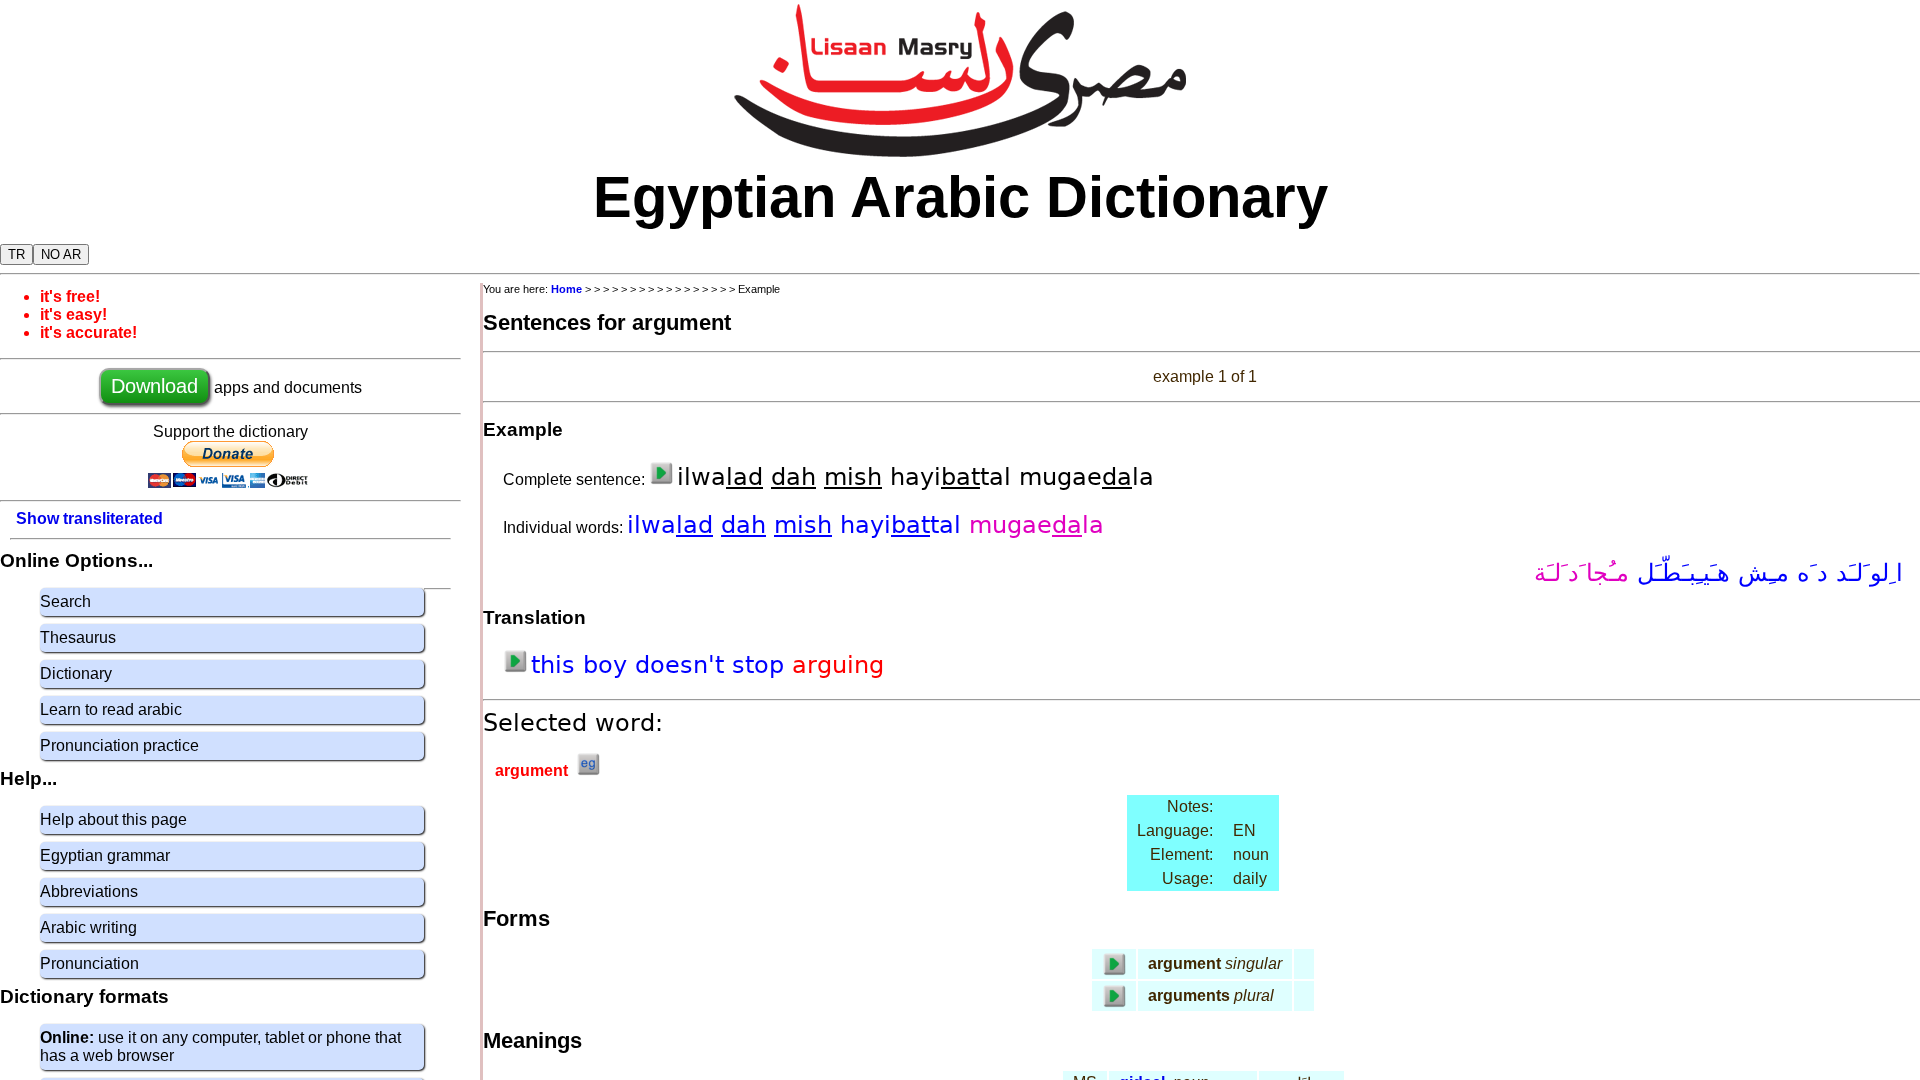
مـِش (1759, 573)
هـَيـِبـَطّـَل (1679, 573)
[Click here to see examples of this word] (588, 770)
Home (566, 289)
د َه (1808, 573)
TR (16, 254)
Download (154, 386)
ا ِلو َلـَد (1865, 573)
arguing (838, 665)
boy (609, 665)
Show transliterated (89, 518)
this (557, 665)
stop (762, 665)
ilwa (670, 525)
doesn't (683, 665)
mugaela (1036, 525)
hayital (904, 525)
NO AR (61, 254)
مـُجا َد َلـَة (1581, 573)
